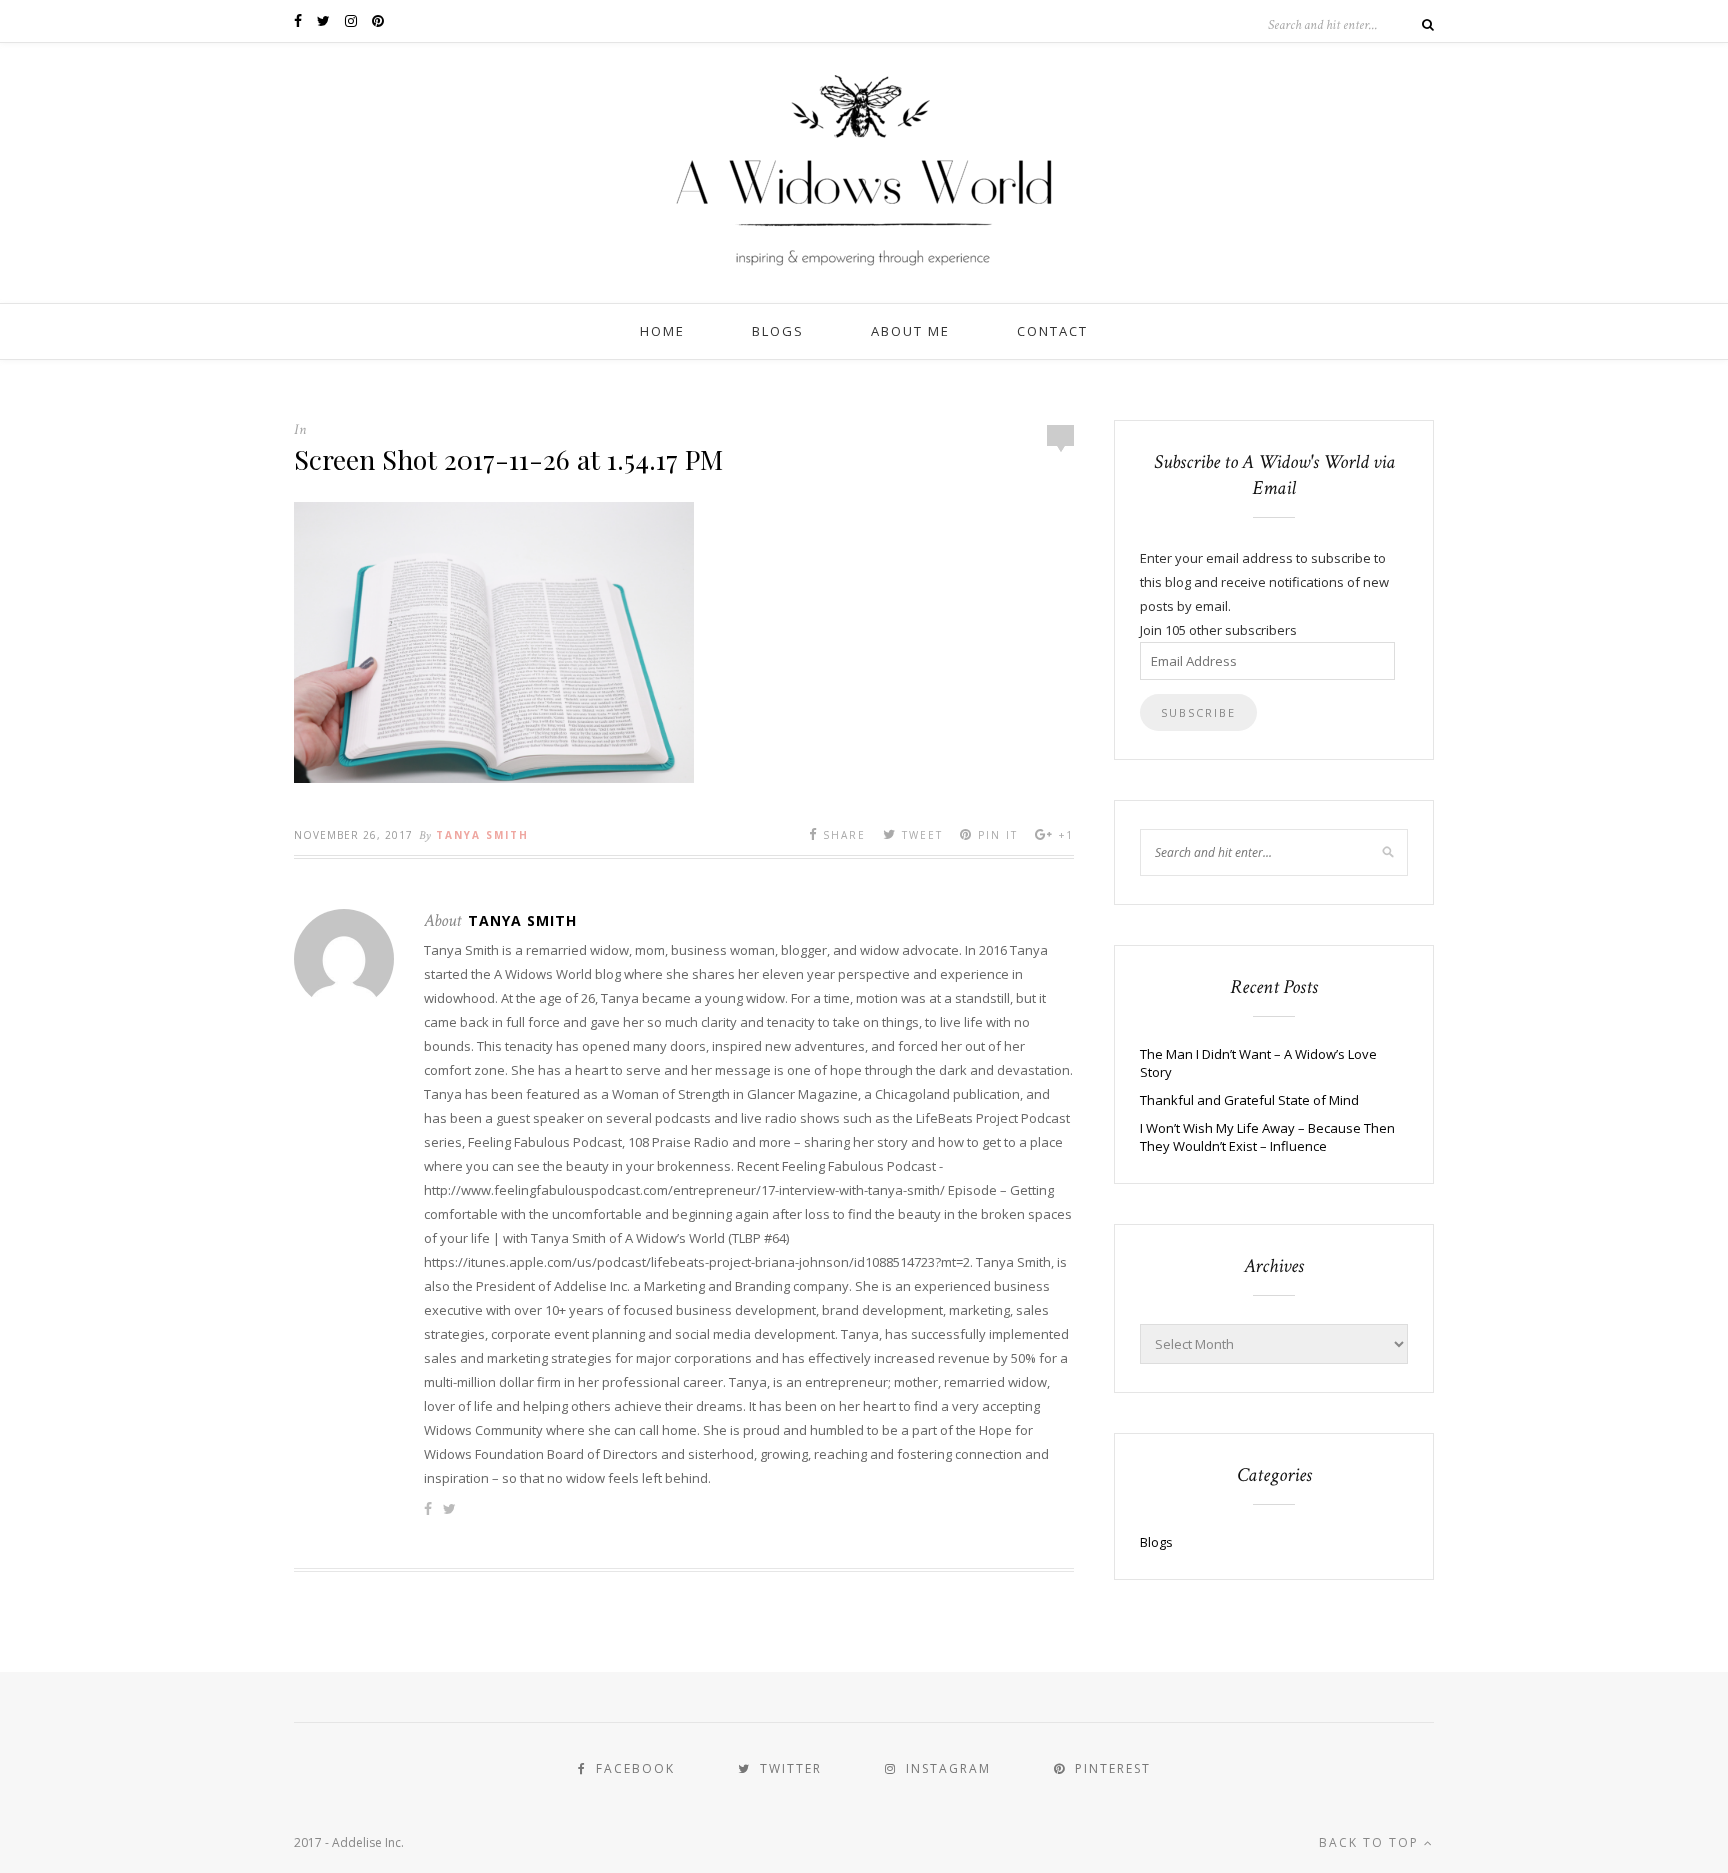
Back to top (1371, 1842)
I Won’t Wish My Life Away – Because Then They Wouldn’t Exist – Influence (1267, 1137)
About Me (910, 331)
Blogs (778, 331)
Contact (1052, 331)
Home (662, 331)
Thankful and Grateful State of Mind (1249, 1100)
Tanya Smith (482, 835)
